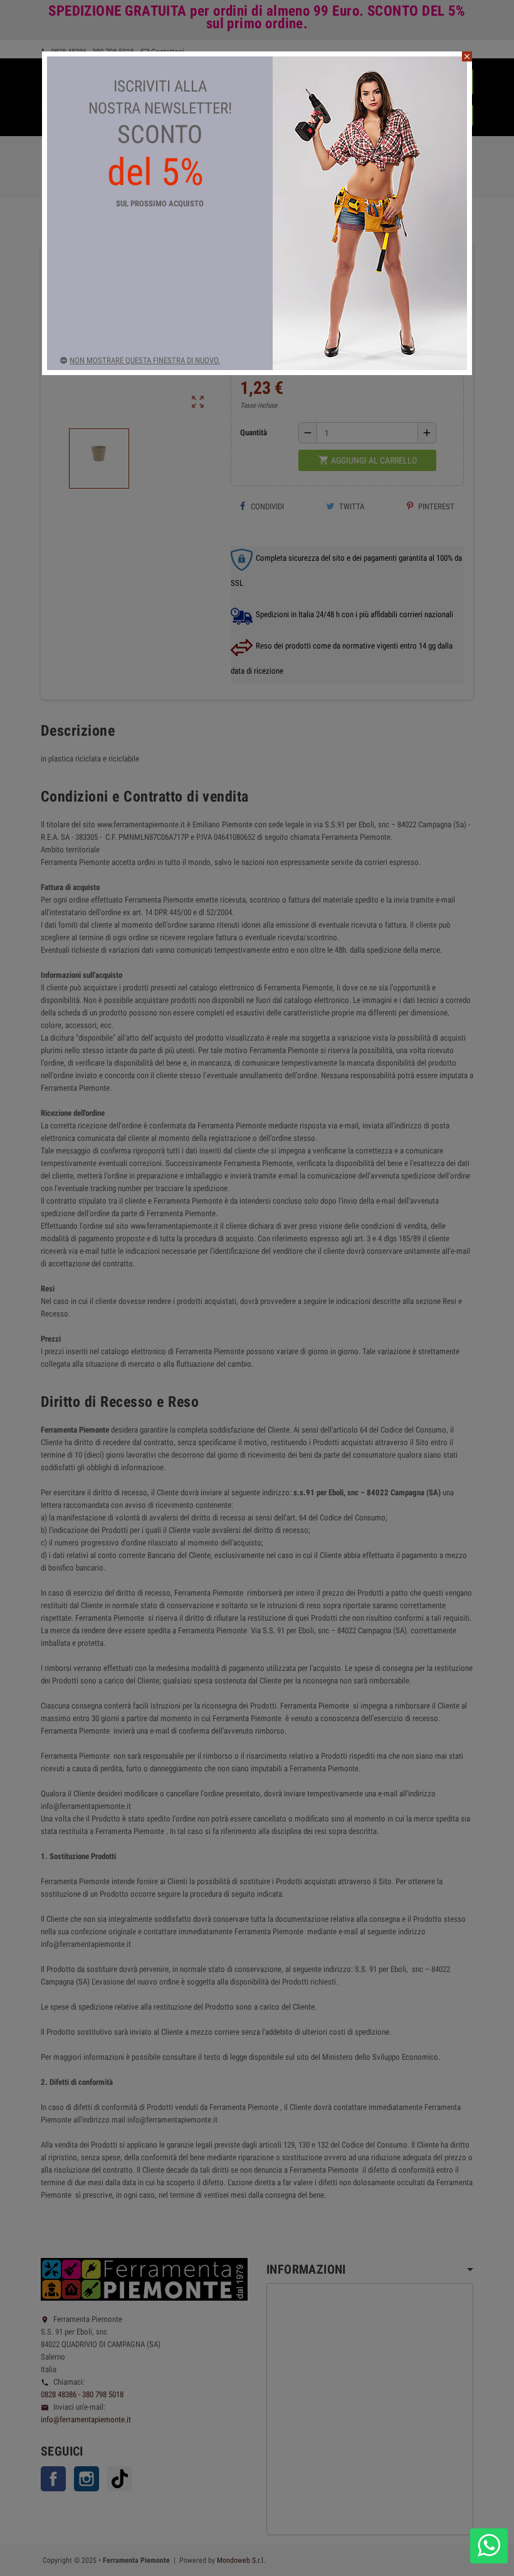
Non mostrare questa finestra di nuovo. (145, 360)
